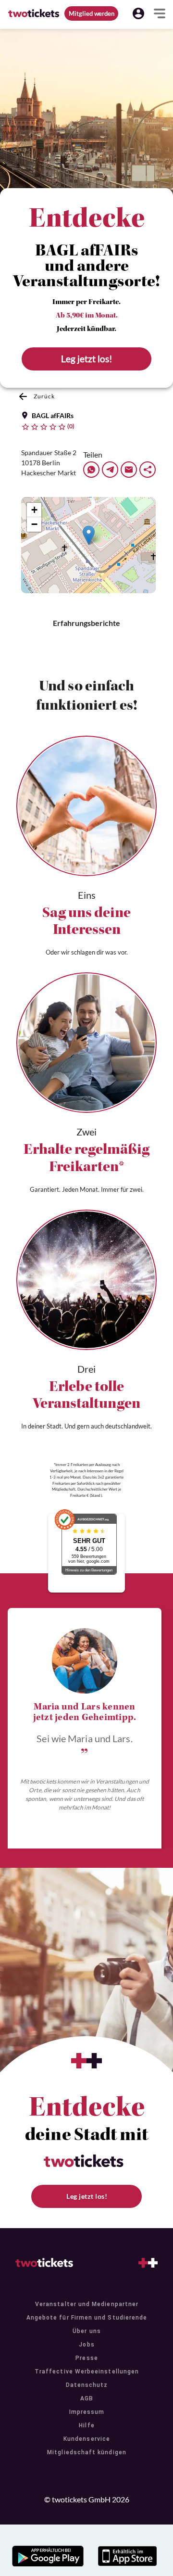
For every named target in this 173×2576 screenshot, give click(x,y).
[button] (138, 13)
